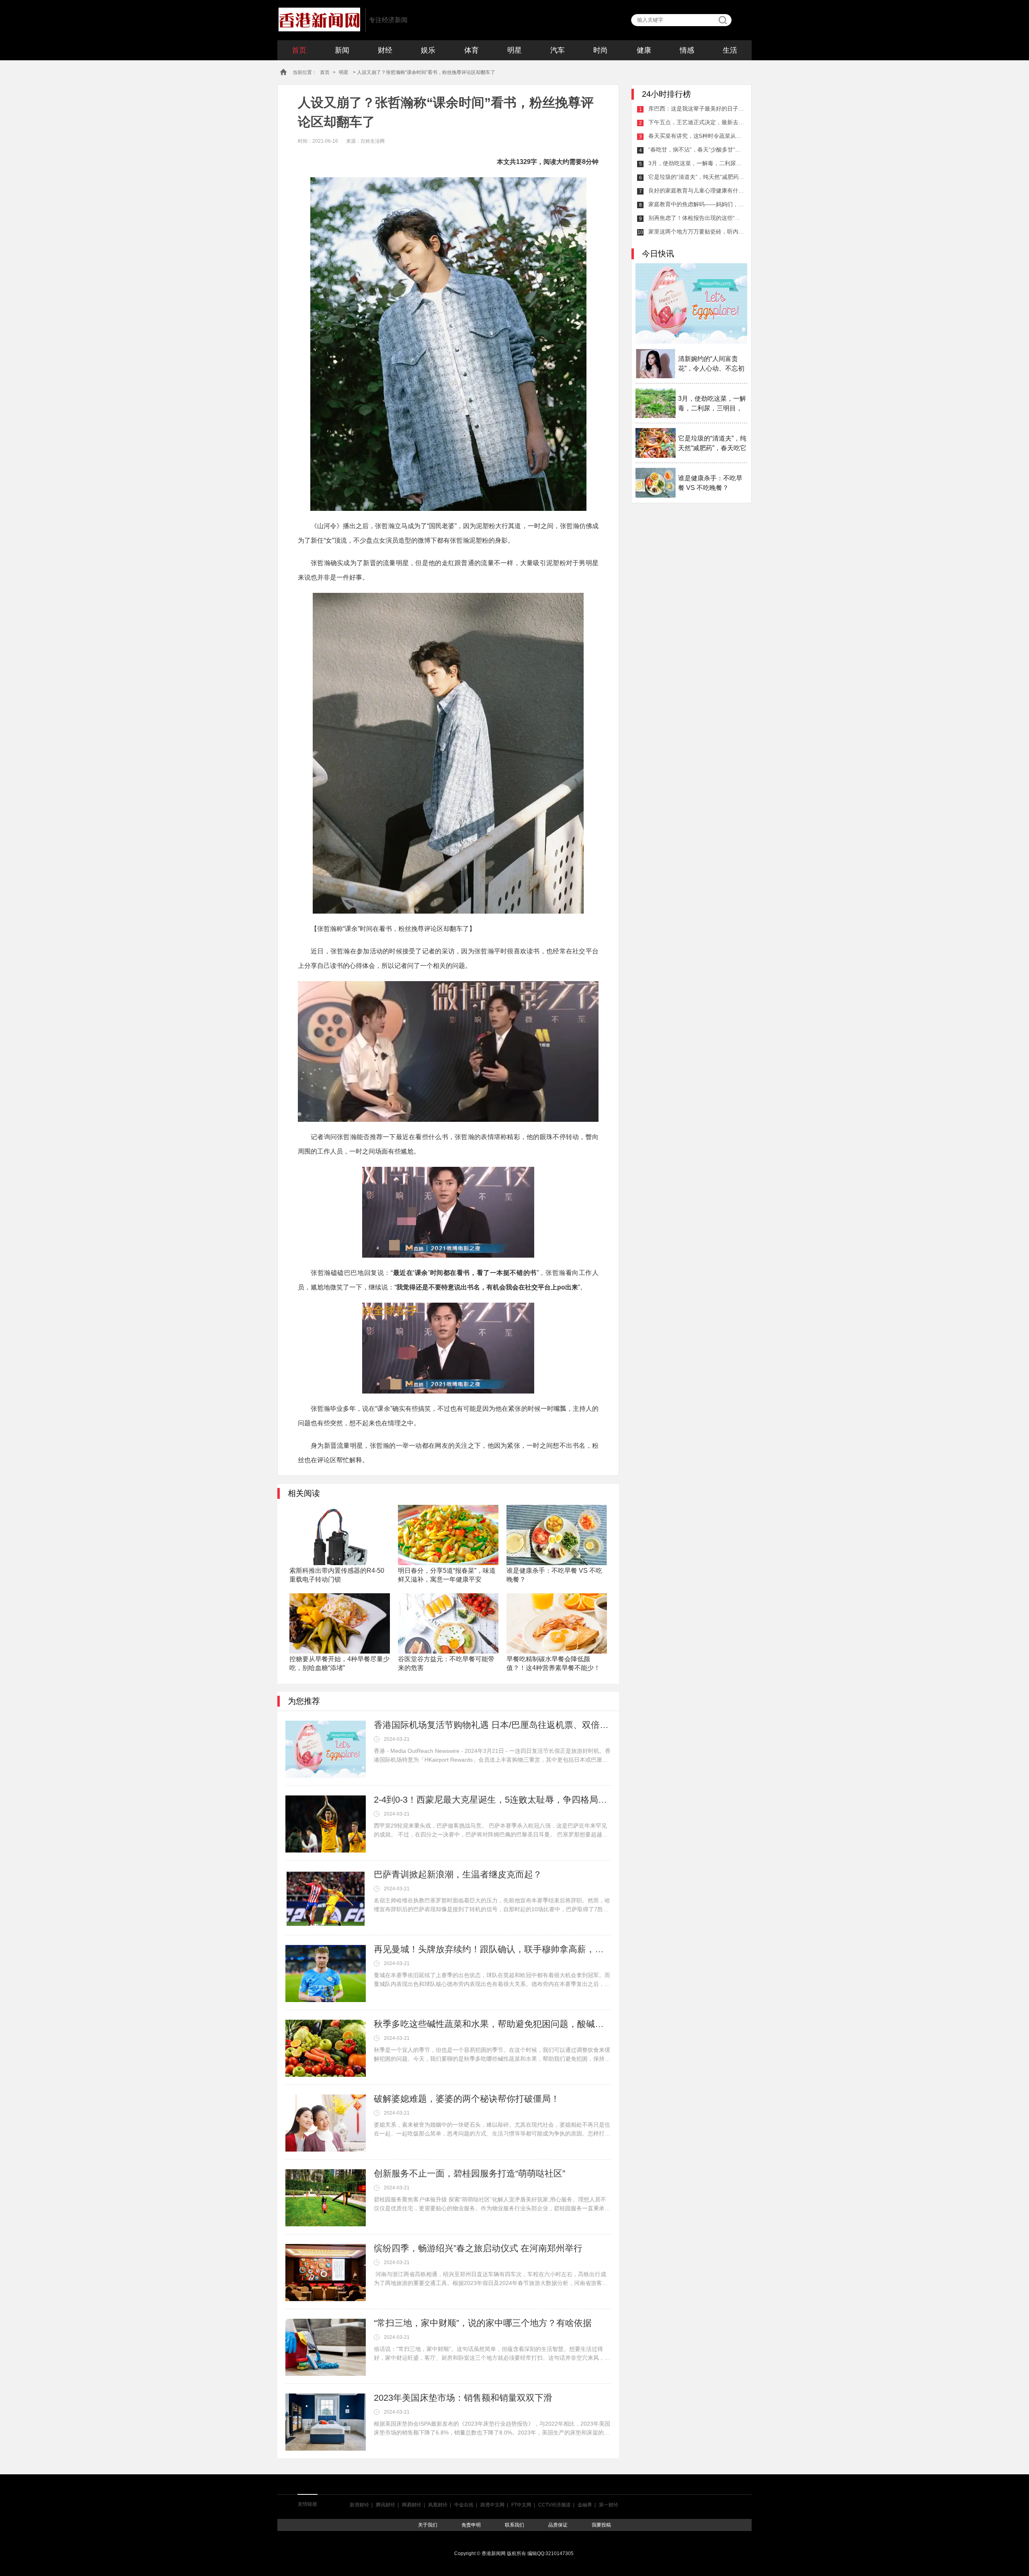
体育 (471, 50)
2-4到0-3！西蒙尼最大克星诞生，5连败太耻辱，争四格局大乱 (492, 1800)
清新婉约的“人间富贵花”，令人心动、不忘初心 (711, 364)
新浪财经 (359, 2505)
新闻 (342, 50)
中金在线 (464, 2505)
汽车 (558, 50)
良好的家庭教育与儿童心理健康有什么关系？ (697, 191)
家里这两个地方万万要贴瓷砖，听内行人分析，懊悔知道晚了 (697, 232)
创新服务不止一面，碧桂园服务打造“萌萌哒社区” (469, 2173)
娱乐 (428, 50)
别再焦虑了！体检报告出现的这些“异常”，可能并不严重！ (697, 218)
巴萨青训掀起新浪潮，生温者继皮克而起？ (458, 1874)
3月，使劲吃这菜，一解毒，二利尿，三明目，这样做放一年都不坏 (697, 163)
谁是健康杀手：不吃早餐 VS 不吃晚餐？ (710, 483)
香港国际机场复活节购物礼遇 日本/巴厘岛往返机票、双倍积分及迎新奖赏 (492, 1725)
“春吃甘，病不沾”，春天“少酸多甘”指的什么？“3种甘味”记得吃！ (697, 150)
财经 (385, 50)
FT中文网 (521, 2505)
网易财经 (412, 2505)
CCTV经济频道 (554, 2505)
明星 (514, 50)
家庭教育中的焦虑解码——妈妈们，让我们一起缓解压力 (697, 204)
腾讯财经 (385, 2505)
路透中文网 (492, 2505)
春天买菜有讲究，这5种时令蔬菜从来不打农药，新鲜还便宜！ (697, 136)
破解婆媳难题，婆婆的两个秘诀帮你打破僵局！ (467, 2099)
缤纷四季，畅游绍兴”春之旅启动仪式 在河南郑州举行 (478, 2248)
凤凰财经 (438, 2505)
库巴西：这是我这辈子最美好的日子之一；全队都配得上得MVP (697, 109)
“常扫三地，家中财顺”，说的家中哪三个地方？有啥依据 (483, 2323)
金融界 (585, 2505)
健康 (644, 50)
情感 (687, 50)
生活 (730, 50)
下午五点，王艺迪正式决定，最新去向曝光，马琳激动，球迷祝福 (697, 122)
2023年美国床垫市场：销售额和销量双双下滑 (463, 2398)
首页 (299, 50)
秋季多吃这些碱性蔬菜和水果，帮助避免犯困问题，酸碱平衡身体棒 (492, 2024)
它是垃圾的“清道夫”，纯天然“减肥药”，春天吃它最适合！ (697, 177)
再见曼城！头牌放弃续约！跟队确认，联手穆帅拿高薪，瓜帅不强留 (492, 1949)
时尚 (601, 50)
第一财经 (609, 2505)
